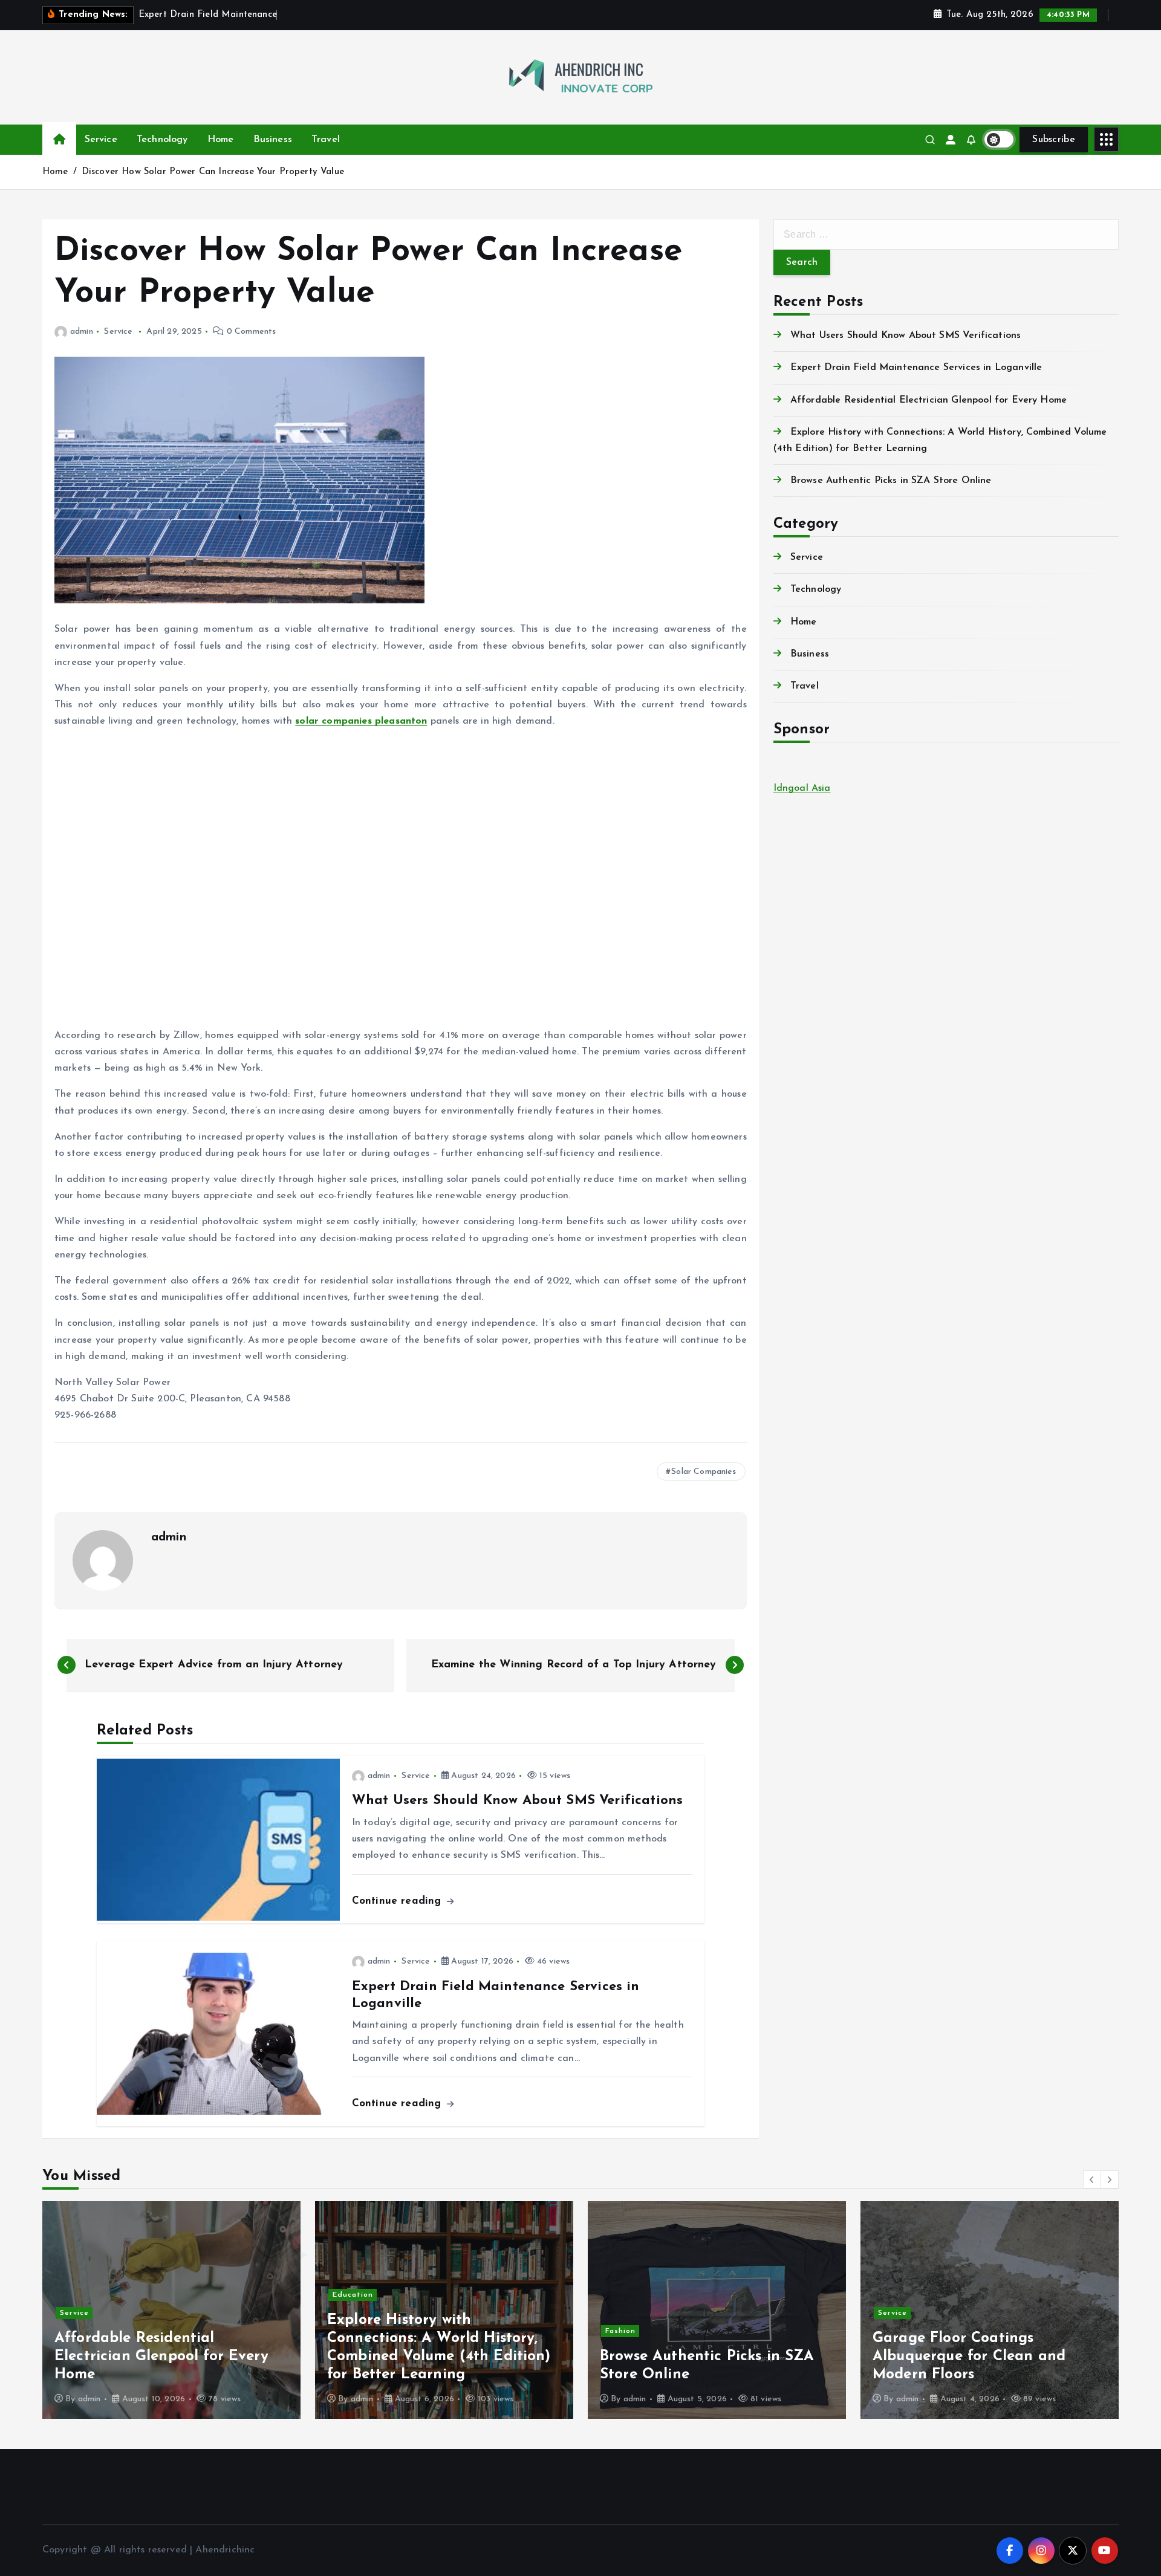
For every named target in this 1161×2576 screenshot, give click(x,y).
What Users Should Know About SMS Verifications (906, 336)
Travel (326, 140)
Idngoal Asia (802, 788)
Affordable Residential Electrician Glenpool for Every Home (928, 400)
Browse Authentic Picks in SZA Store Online (891, 481)
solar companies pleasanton (361, 721)
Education (80, 2295)
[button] (1092, 2179)
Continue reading (398, 1901)
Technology (162, 140)
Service (101, 140)
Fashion (348, 2331)
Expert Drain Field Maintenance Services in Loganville (916, 368)
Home (221, 140)
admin (82, 332)
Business (273, 140)
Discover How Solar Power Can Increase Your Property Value (213, 172)
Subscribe (1054, 140)
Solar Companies (704, 1472)
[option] (171, 2310)
